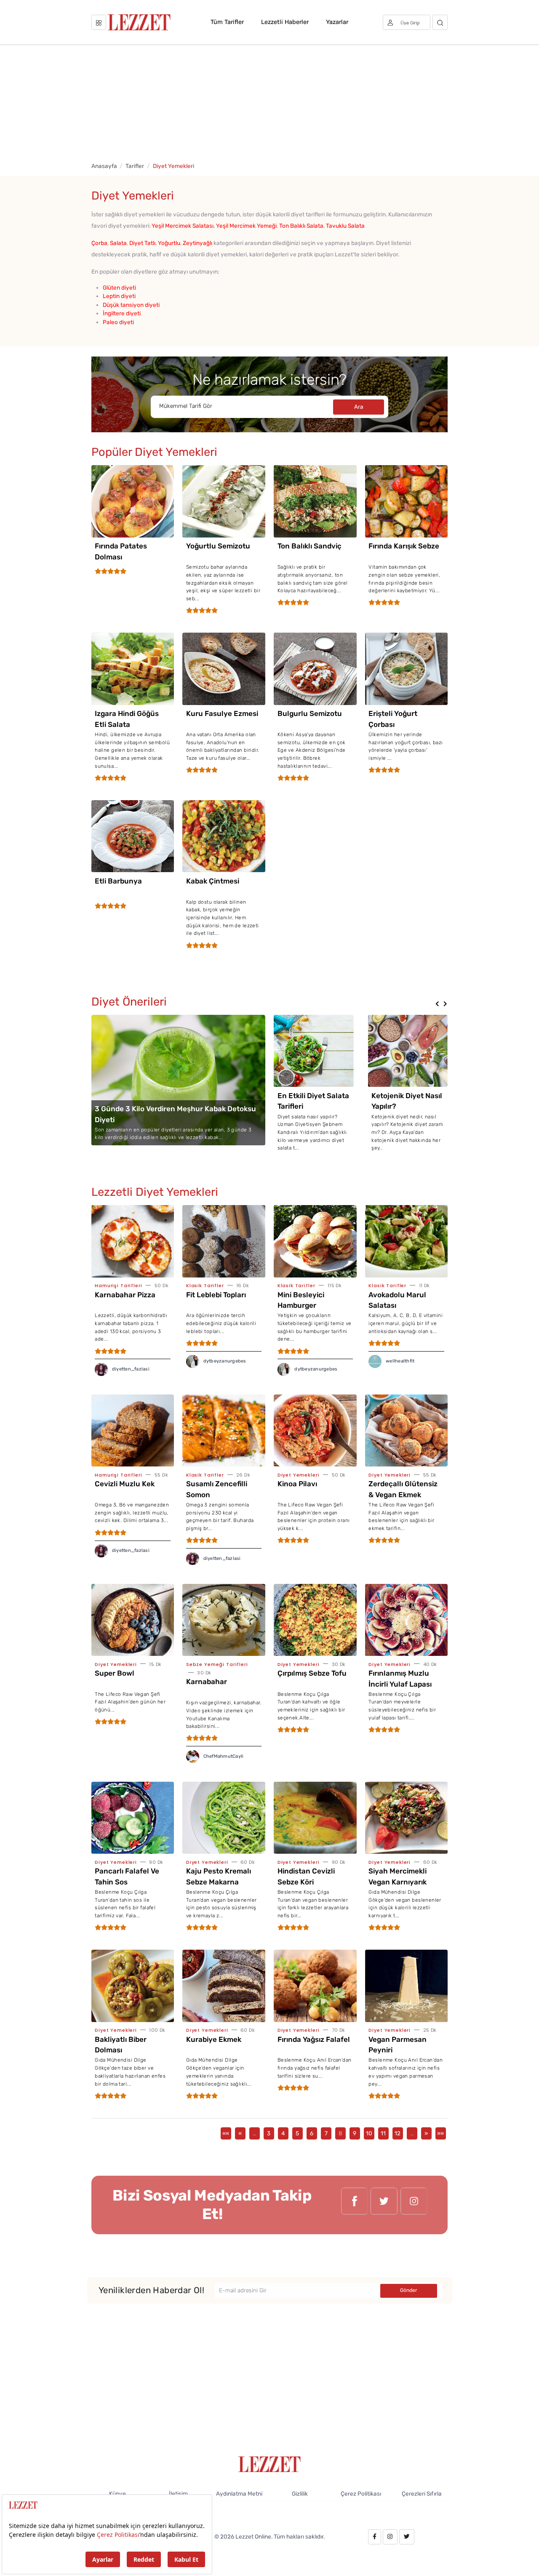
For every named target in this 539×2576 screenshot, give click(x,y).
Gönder (409, 2290)
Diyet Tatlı (142, 243)
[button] (437, 1004)
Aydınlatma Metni (239, 2494)
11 (383, 2133)
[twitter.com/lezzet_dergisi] (384, 2205)
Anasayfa (104, 166)
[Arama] (440, 22)
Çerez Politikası (361, 2494)
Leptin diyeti (119, 296)
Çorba (99, 243)
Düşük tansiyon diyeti (131, 305)
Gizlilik (300, 2494)
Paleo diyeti (118, 322)
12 (398, 2133)
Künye (117, 2494)
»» (440, 2133)
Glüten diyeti (119, 287)
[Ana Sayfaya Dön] (270, 2464)
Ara (359, 407)
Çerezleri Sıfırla (422, 2494)
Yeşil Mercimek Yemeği (246, 226)
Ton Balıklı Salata (301, 226)
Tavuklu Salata (345, 226)
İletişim (178, 2494)
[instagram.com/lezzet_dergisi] (414, 2205)
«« (226, 2133)
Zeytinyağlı (197, 243)
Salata (118, 243)
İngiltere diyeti (122, 313)
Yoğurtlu (169, 243)
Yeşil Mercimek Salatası (183, 226)
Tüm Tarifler (227, 22)
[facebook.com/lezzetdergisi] (355, 2205)
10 (369, 2133)
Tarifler (135, 166)
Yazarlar (337, 22)
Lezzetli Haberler (285, 22)
